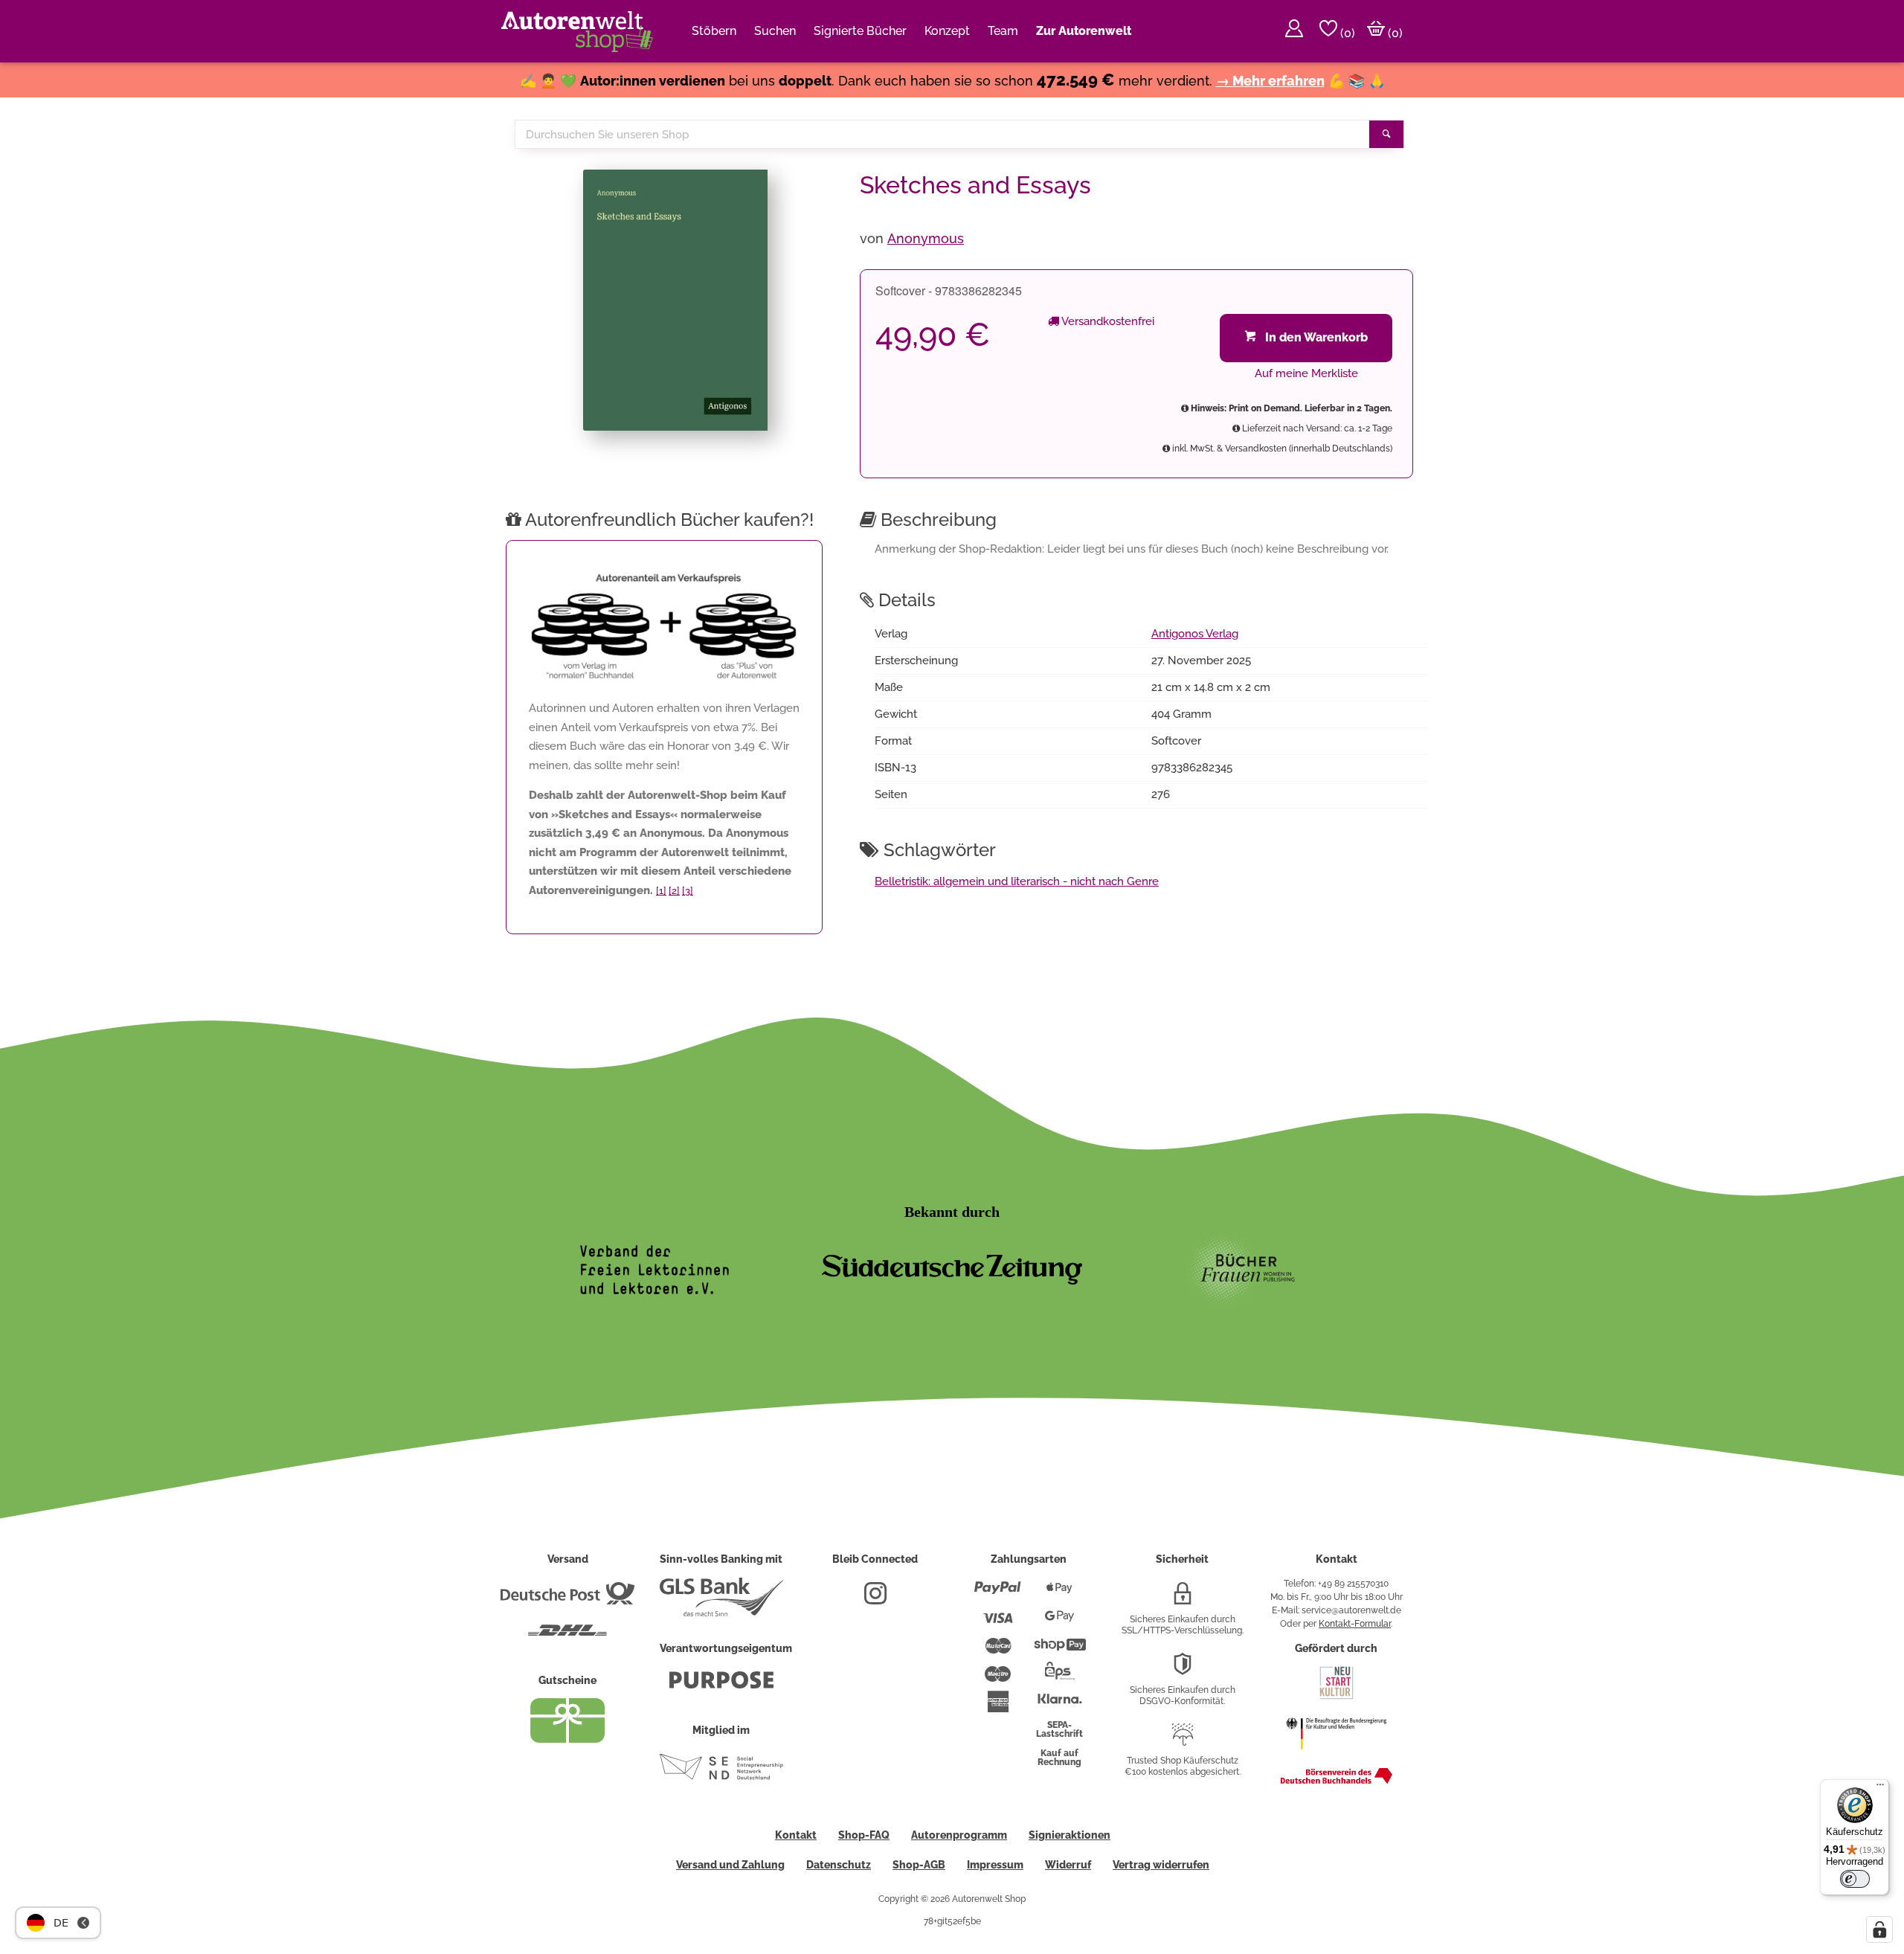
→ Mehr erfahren (1270, 81)
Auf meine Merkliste (1306, 373)
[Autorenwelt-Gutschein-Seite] (567, 1739)
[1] (661, 891)
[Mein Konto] (1294, 31)
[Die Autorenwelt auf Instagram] (875, 1599)
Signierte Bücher (860, 31)
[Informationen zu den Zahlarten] (998, 1594)
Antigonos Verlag (1195, 634)
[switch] (1855, 1879)
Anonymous (926, 238)
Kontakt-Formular (1355, 1624)
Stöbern (714, 31)
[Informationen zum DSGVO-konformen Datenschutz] (1183, 1670)
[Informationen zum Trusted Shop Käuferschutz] (1183, 1741)
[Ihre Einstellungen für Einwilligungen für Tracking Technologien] (1879, 1929)
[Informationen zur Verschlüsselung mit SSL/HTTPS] (1183, 1599)
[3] (688, 891)
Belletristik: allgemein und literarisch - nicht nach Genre (1017, 881)
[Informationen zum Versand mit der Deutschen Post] (567, 1599)
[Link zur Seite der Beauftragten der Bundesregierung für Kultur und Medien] (1336, 1757)
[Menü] (1880, 1788)
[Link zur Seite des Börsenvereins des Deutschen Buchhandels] (1337, 1781)
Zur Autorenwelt (1084, 31)
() (1346, 33)
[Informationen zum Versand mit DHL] (567, 1636)
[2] (674, 891)
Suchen (775, 31)
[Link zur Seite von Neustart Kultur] (1337, 1697)
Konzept (947, 31)
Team (1003, 31)
